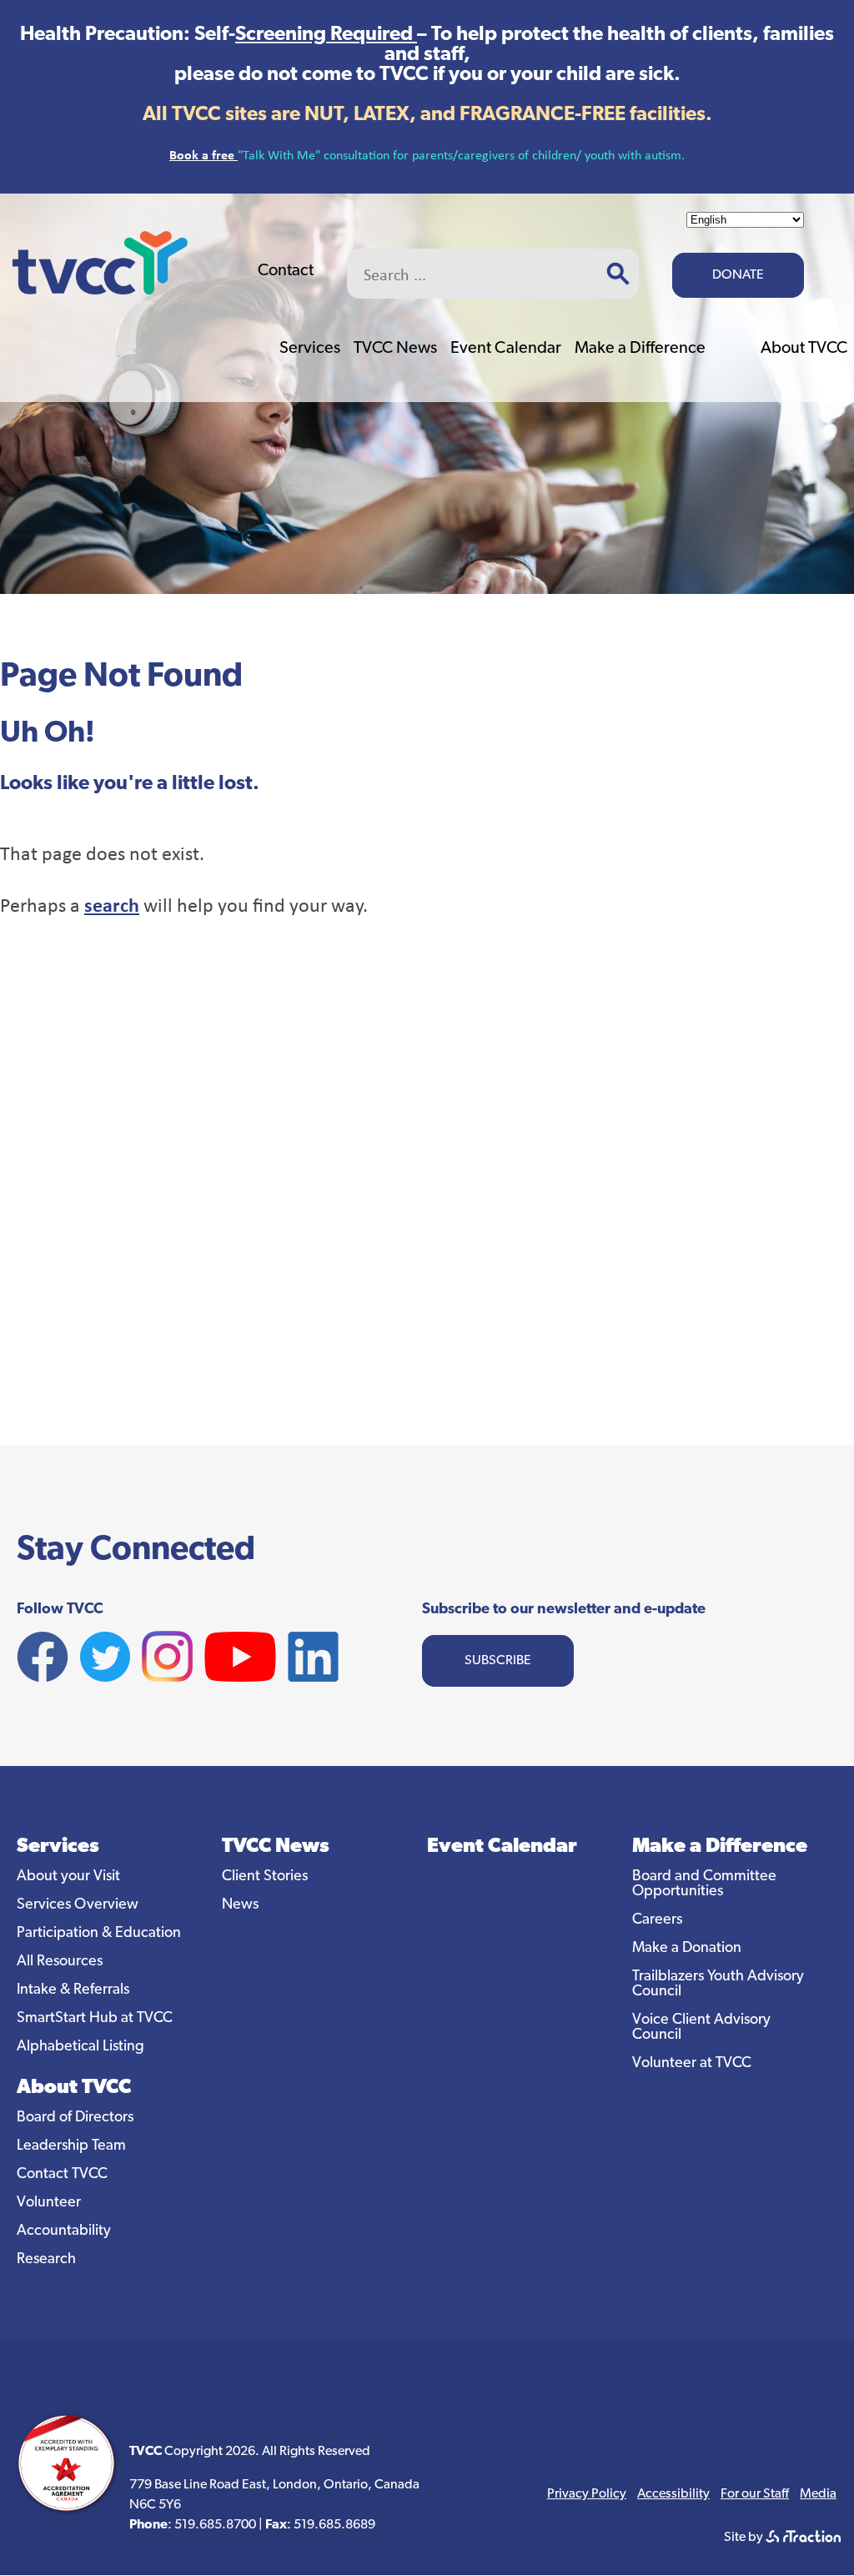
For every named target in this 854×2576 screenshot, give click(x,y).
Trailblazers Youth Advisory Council (718, 1985)
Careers (657, 1920)
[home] (100, 290)
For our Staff (755, 2494)
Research (46, 2260)
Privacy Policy (587, 2494)
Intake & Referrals (73, 1990)
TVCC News (395, 349)
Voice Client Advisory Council (701, 2028)
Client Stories (265, 1877)
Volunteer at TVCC (692, 2064)
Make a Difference (640, 349)
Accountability (64, 2231)
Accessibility (673, 2494)
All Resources (60, 1962)
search (112, 904)
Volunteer (49, 2203)
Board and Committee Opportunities (704, 1884)
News (240, 1905)
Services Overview (78, 1905)
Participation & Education (99, 1934)
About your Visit (68, 1877)
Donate (738, 275)
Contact (286, 271)
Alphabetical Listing (80, 2047)
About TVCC (804, 349)
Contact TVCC (62, 2175)
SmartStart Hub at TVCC (95, 2019)
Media (818, 2494)
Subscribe (498, 1661)
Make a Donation (687, 1949)
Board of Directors (75, 2118)
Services (310, 349)
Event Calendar (506, 349)
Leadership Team (71, 2146)
